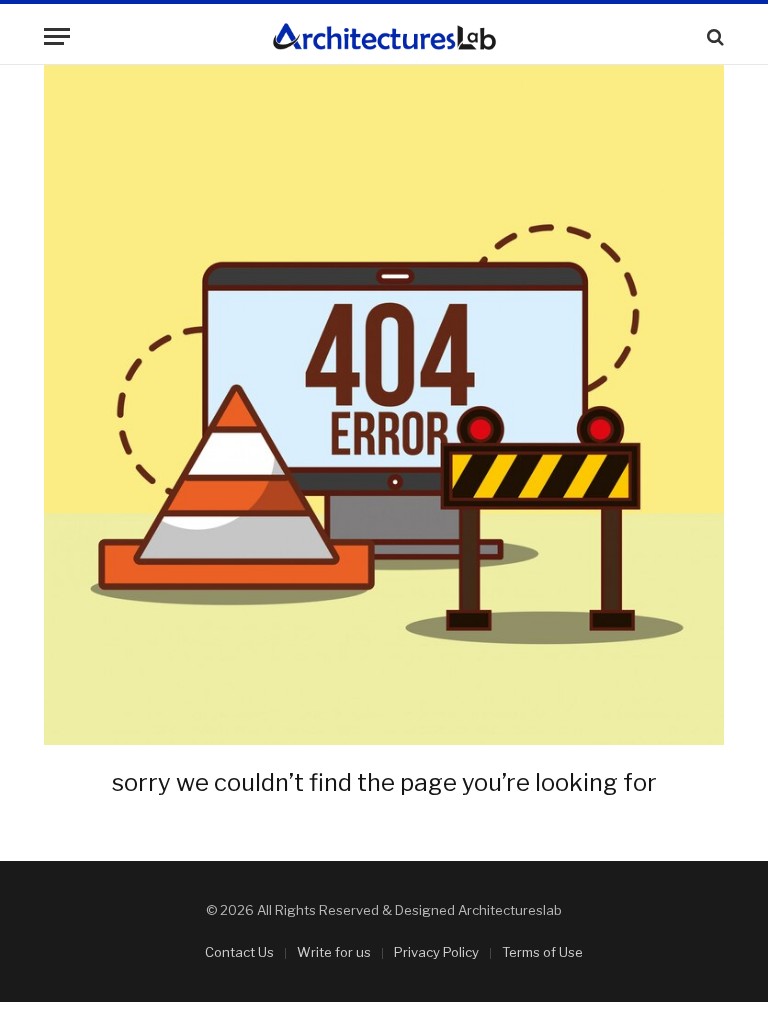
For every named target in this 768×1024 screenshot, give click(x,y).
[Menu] (57, 36)
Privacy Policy (436, 952)
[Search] (713, 36)
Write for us (334, 952)
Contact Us (239, 952)
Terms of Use (542, 952)
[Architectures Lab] (384, 36)
